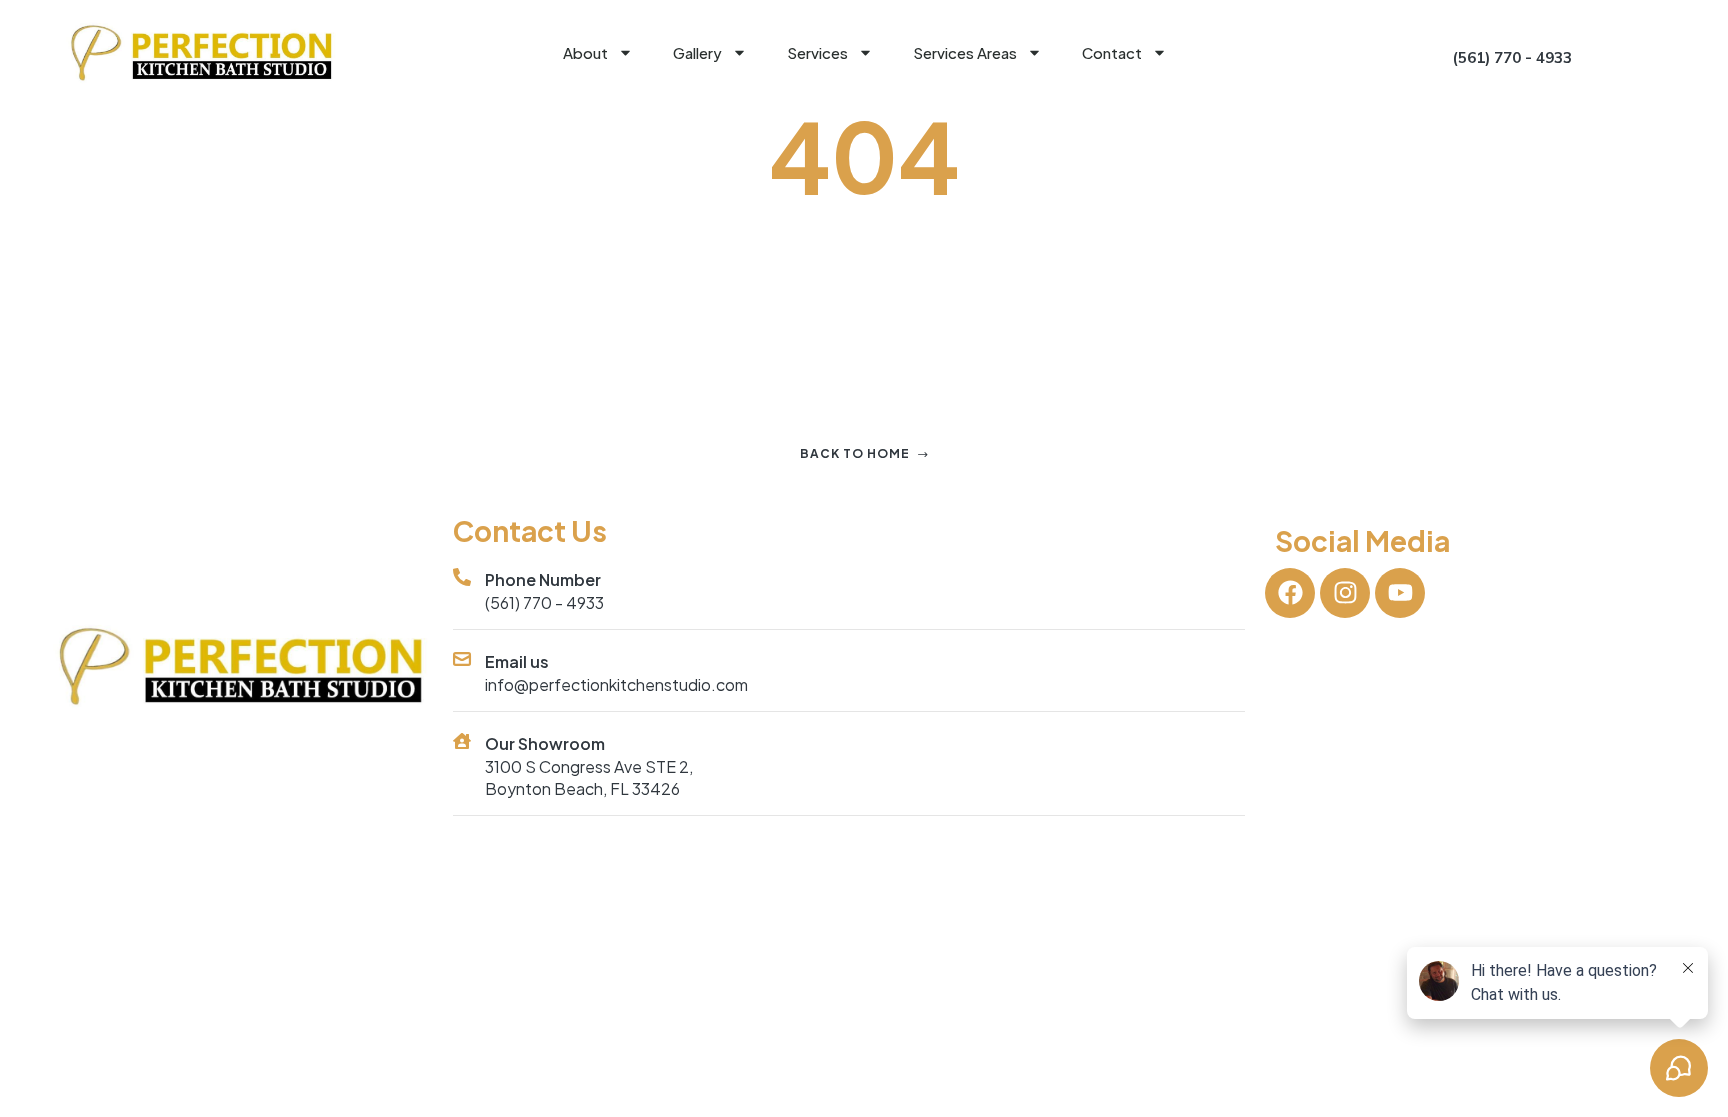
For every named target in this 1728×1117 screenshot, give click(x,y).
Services (817, 52)
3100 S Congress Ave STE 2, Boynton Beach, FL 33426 (589, 777)
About (585, 52)
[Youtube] (1400, 593)
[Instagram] (1345, 593)
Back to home (855, 453)
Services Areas (965, 52)
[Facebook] (1290, 593)
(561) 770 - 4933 (544, 602)
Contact (1112, 52)
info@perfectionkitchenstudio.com (616, 684)
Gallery (697, 52)
